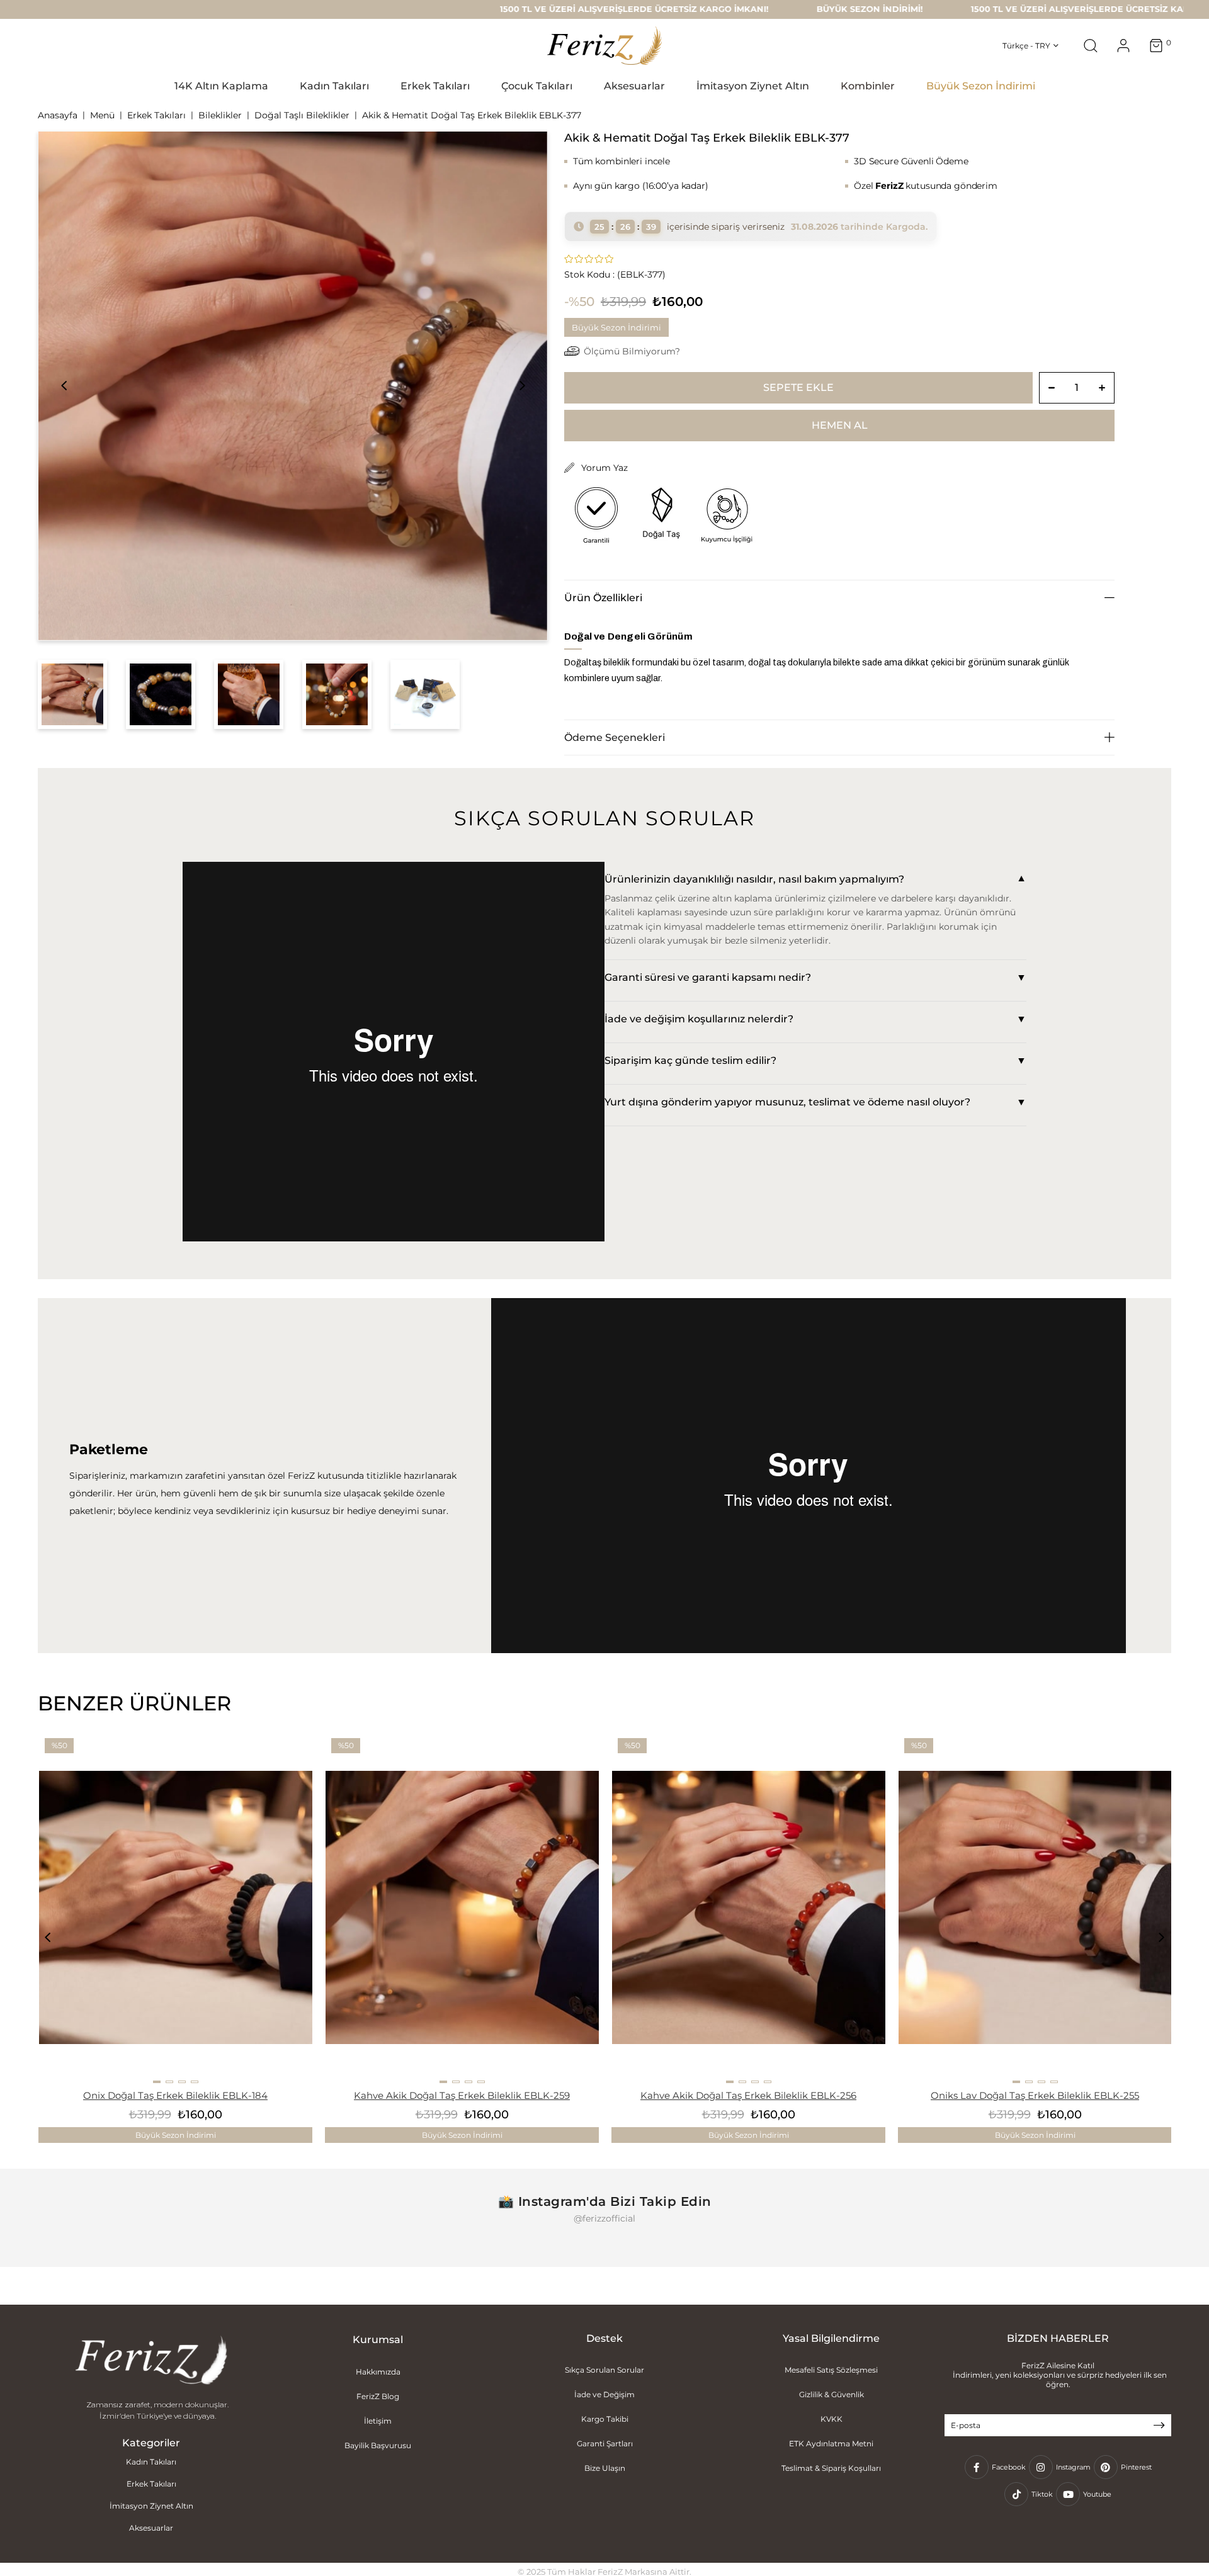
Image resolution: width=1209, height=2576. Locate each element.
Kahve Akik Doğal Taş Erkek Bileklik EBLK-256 (748, 2095)
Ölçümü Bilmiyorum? (632, 351)
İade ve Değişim (604, 2394)
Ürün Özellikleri (603, 598)
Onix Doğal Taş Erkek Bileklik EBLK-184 (175, 2095)
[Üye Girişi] (1123, 46)
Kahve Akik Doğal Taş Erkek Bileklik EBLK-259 (462, 2095)
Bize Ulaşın (605, 2468)
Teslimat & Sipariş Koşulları (831, 2468)
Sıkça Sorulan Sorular (604, 2370)
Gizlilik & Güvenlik (832, 2394)
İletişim (378, 2421)
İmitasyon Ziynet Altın (151, 2506)
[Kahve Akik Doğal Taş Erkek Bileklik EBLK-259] (462, 1907)
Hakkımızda (378, 2372)
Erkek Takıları (151, 2484)
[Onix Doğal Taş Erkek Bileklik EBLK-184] (176, 1907)
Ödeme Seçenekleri (615, 737)
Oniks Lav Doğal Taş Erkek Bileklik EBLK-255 (1035, 2095)
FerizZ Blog (378, 2396)
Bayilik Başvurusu (378, 2445)
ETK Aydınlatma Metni (831, 2443)
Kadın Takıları (151, 2462)
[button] (157, 2082)
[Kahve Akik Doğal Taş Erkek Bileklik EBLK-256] (749, 1907)
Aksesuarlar (151, 2528)
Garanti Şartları (605, 2443)
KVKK (832, 2419)
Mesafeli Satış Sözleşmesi (831, 2370)
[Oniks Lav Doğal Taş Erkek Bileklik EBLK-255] (1035, 1907)
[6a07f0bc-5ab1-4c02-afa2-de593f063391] (151, 2361)
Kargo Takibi (605, 2419)
